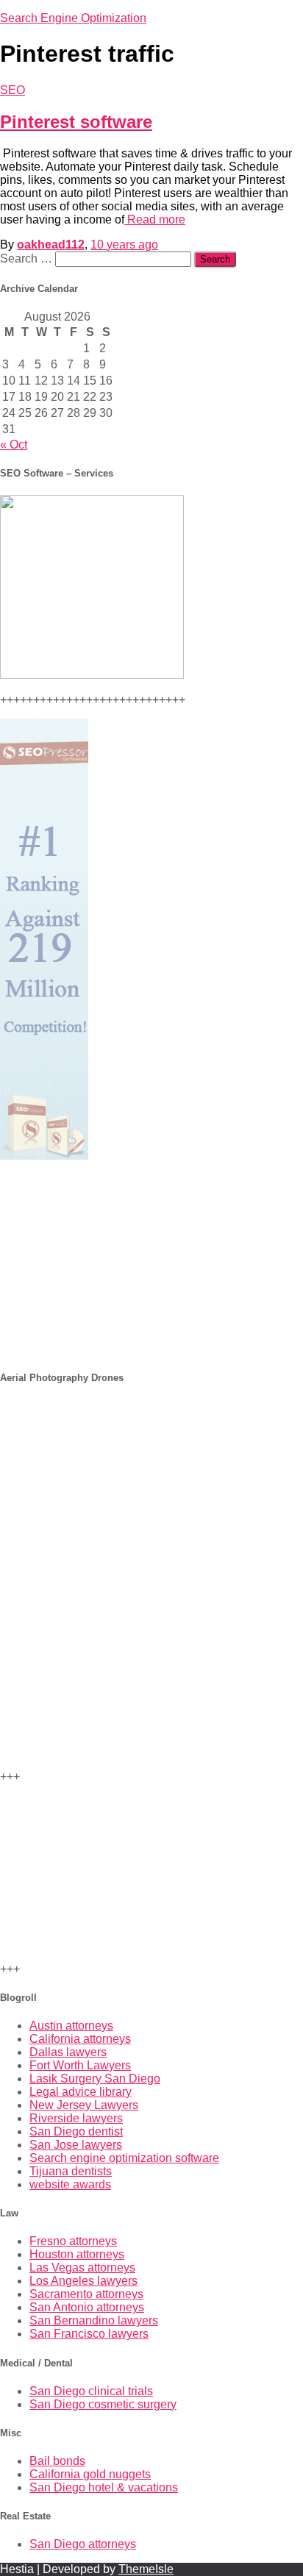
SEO (13, 90)
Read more (155, 220)
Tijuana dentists (71, 2171)
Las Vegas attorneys (82, 2268)
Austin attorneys (71, 2026)
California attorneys (80, 2039)
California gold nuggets (90, 2474)
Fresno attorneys (73, 2241)
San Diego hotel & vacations (104, 2487)
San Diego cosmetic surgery (103, 2404)
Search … (28, 258)
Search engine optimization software (124, 2158)
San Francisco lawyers (89, 2334)
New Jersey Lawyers (84, 2105)
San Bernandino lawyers (94, 2320)
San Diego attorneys (83, 2544)
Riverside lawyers (76, 2118)
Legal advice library (81, 2092)
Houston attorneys (77, 2254)
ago (124, 245)
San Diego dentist (76, 2131)
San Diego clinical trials (91, 2391)
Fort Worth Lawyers (80, 2065)
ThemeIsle (146, 2569)
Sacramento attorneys (86, 2294)
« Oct (14, 445)
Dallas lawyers (68, 2052)
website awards (70, 2184)
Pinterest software (76, 122)
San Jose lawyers (76, 2145)
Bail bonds (57, 2461)
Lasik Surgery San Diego (95, 2079)
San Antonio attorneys (87, 2307)
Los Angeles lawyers (83, 2281)
